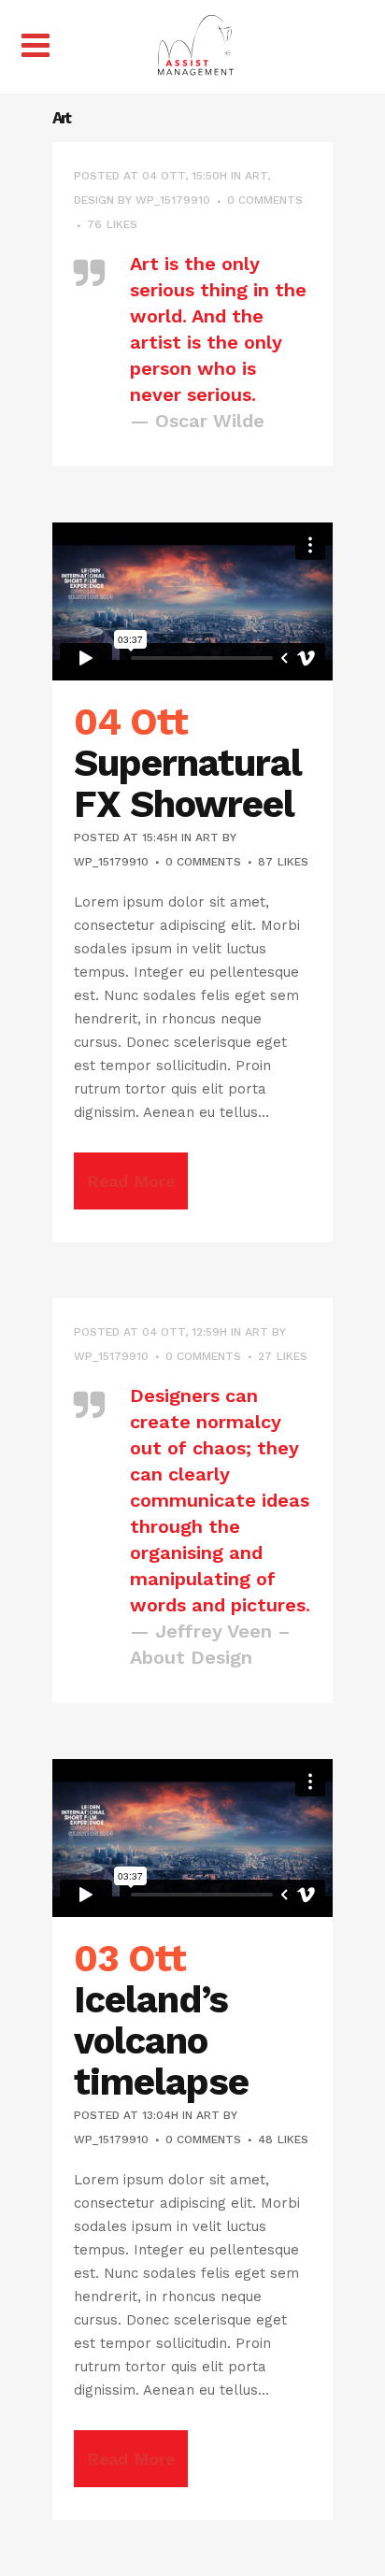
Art (256, 176)
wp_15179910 (173, 200)
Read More (131, 1181)
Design (94, 200)
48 (283, 2140)
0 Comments (265, 200)
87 (283, 862)
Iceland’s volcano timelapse (161, 2041)
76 (112, 224)
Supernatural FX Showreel (187, 784)
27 (283, 1356)
